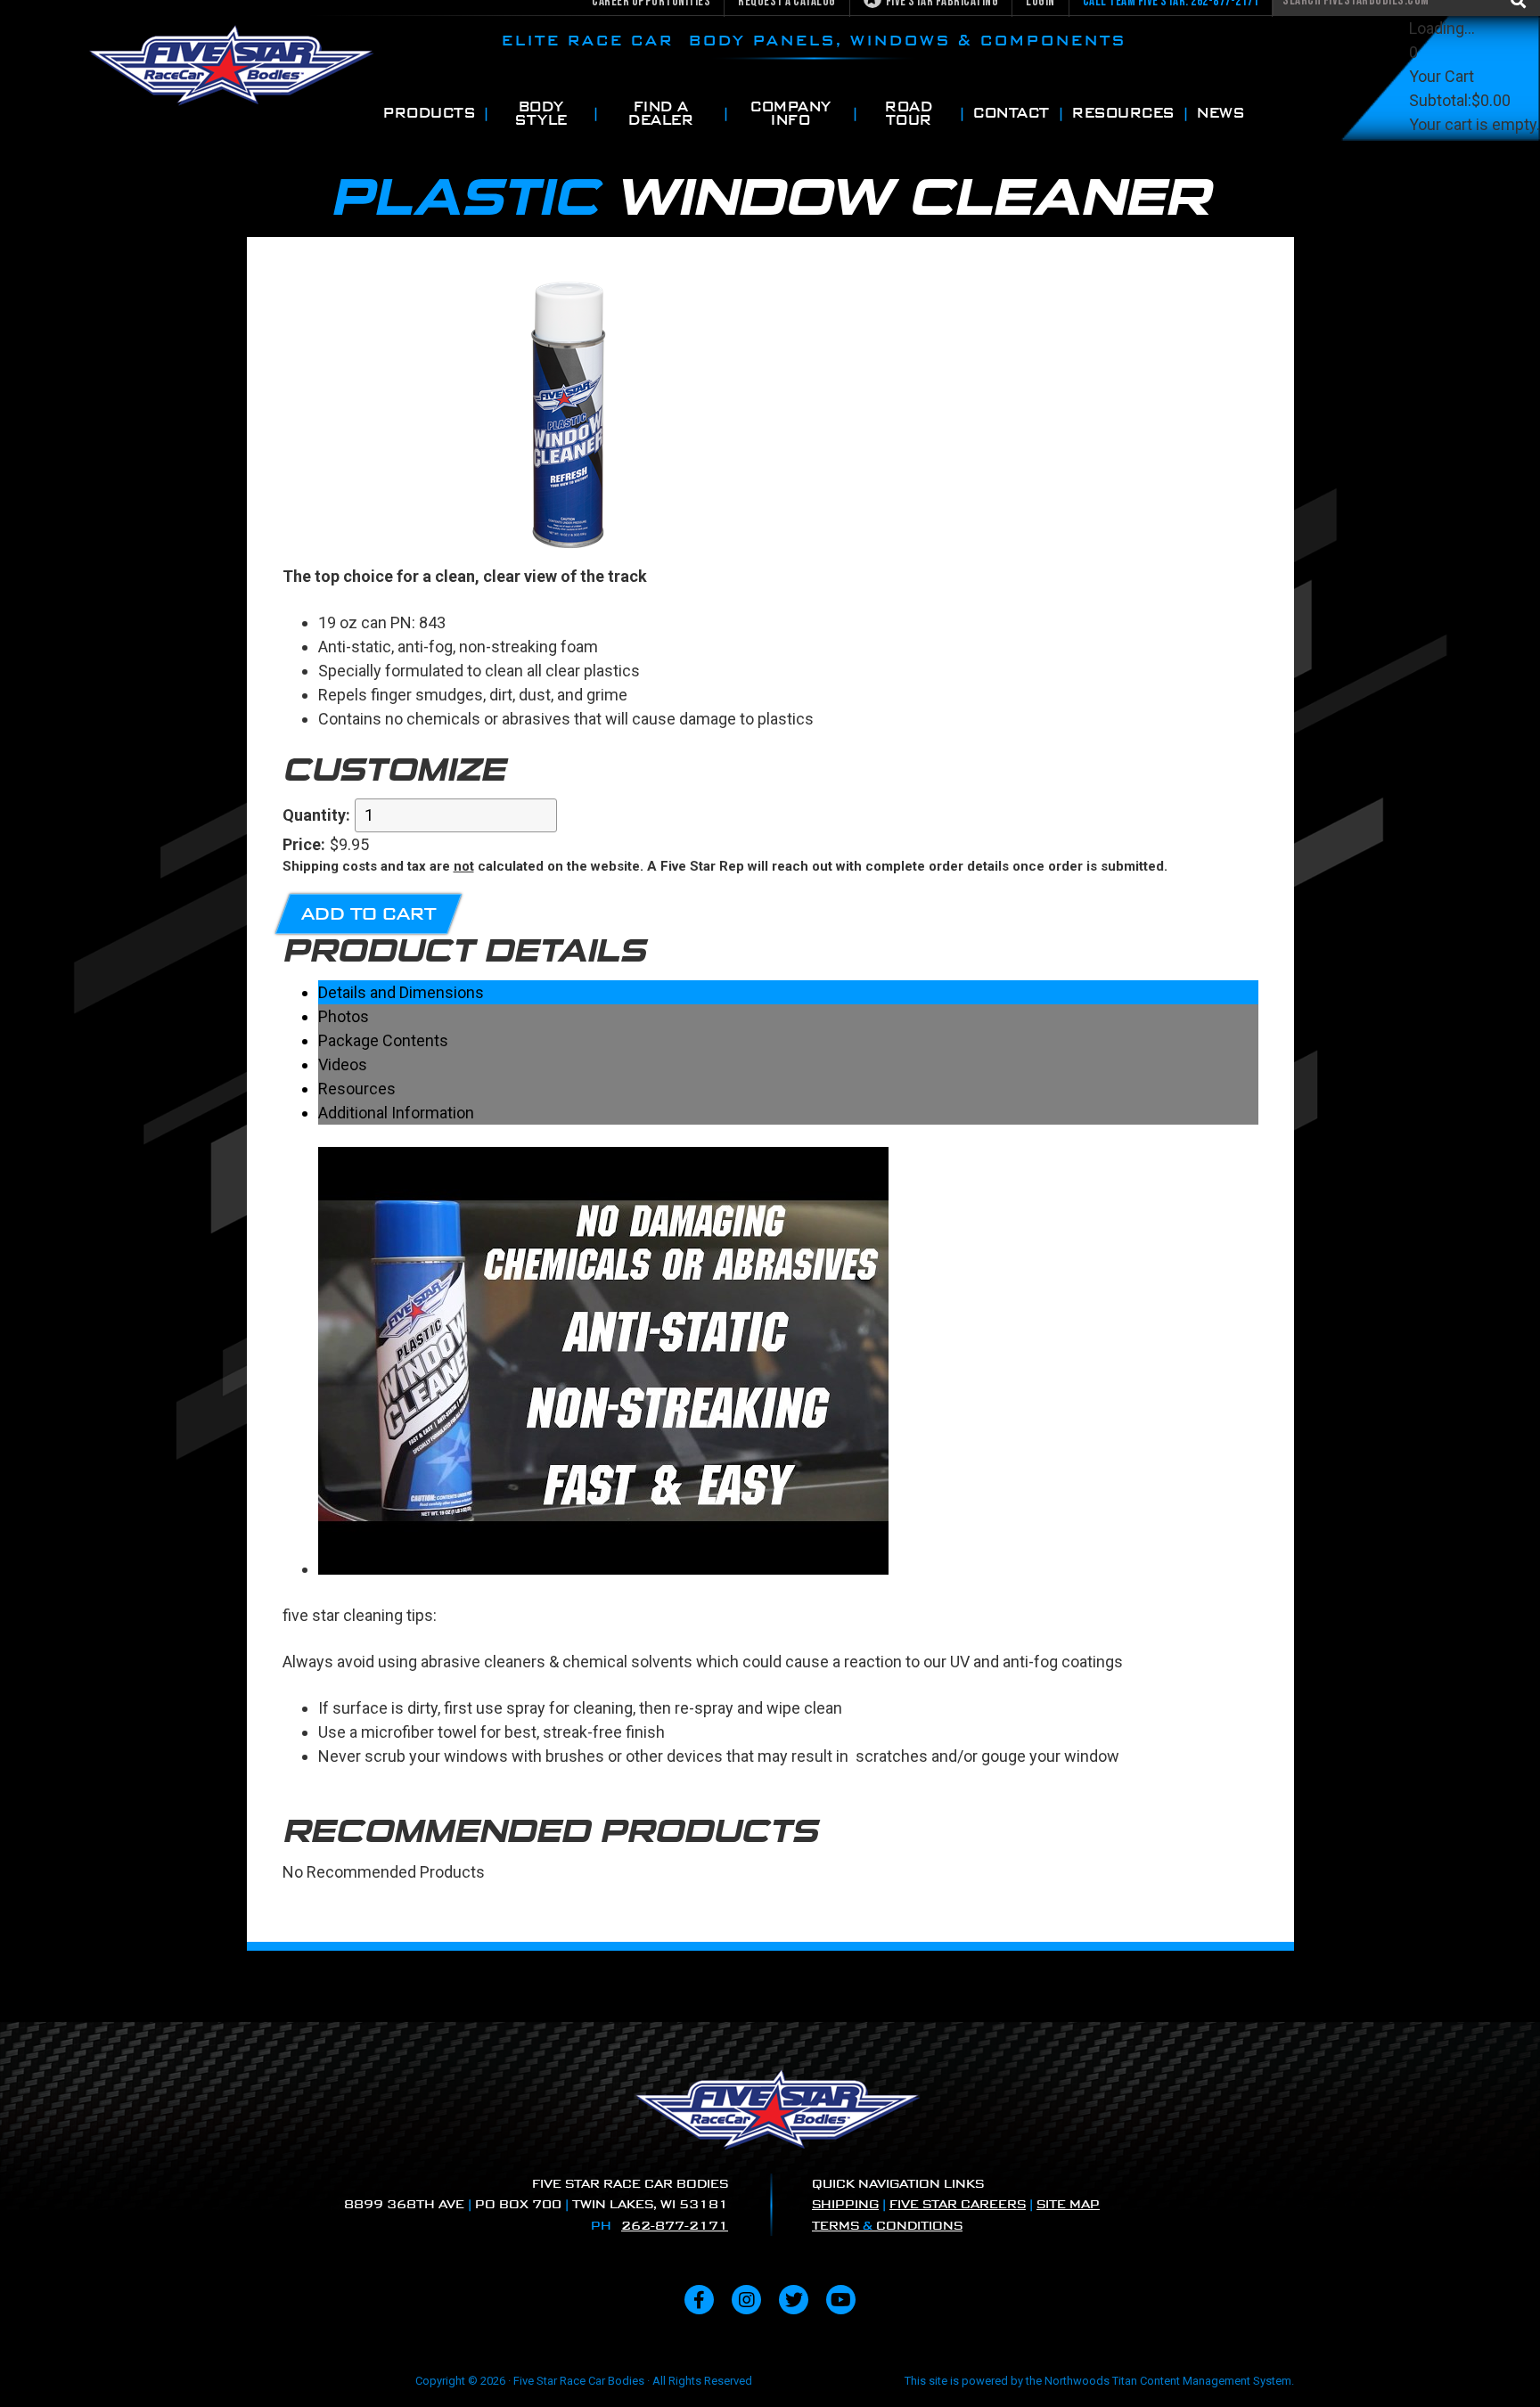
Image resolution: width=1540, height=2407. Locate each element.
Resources (357, 1089)
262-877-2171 (675, 2226)
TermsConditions (887, 2226)
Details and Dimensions (401, 992)
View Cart (1443, 148)
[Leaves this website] (603, 1569)
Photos (344, 1016)
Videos (343, 1064)
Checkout (1443, 172)
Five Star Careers (958, 2204)
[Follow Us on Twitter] (794, 2300)
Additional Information (396, 1113)
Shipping (845, 2204)
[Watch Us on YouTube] (841, 2300)
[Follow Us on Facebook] (699, 2300)
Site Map (1068, 2204)
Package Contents (383, 1040)
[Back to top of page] (1503, 2365)
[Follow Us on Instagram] (746, 2300)
